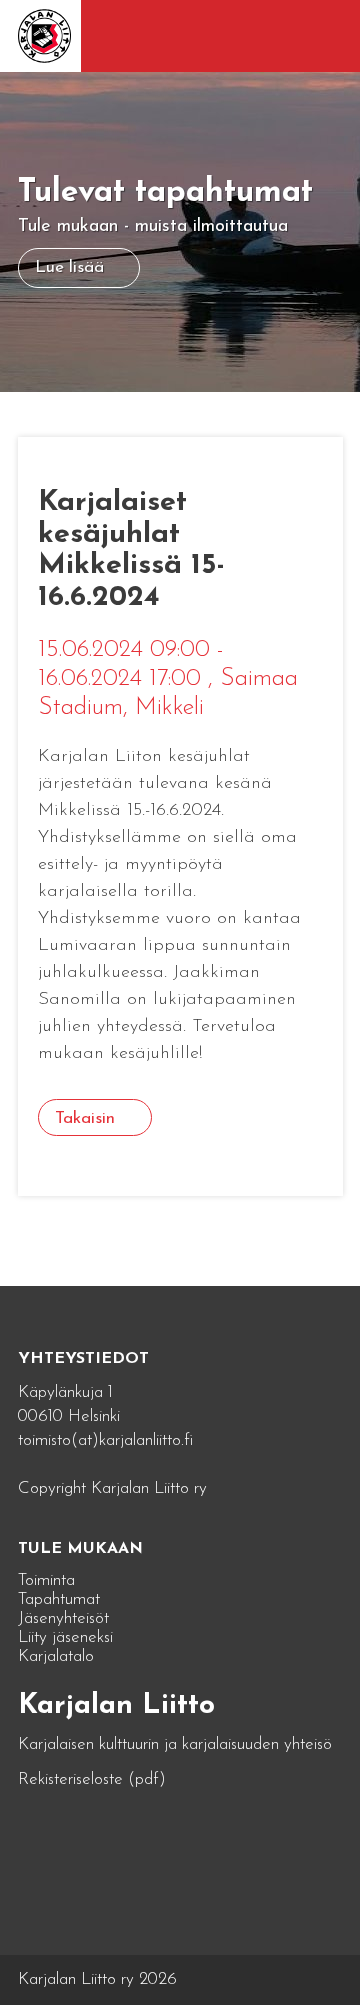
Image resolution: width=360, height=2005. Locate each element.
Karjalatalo (56, 1656)
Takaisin (85, 1118)
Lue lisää (69, 267)
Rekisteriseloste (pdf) (92, 1779)
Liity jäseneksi (65, 1637)
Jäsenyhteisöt (63, 1618)
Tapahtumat (59, 1599)
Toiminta (46, 1580)
